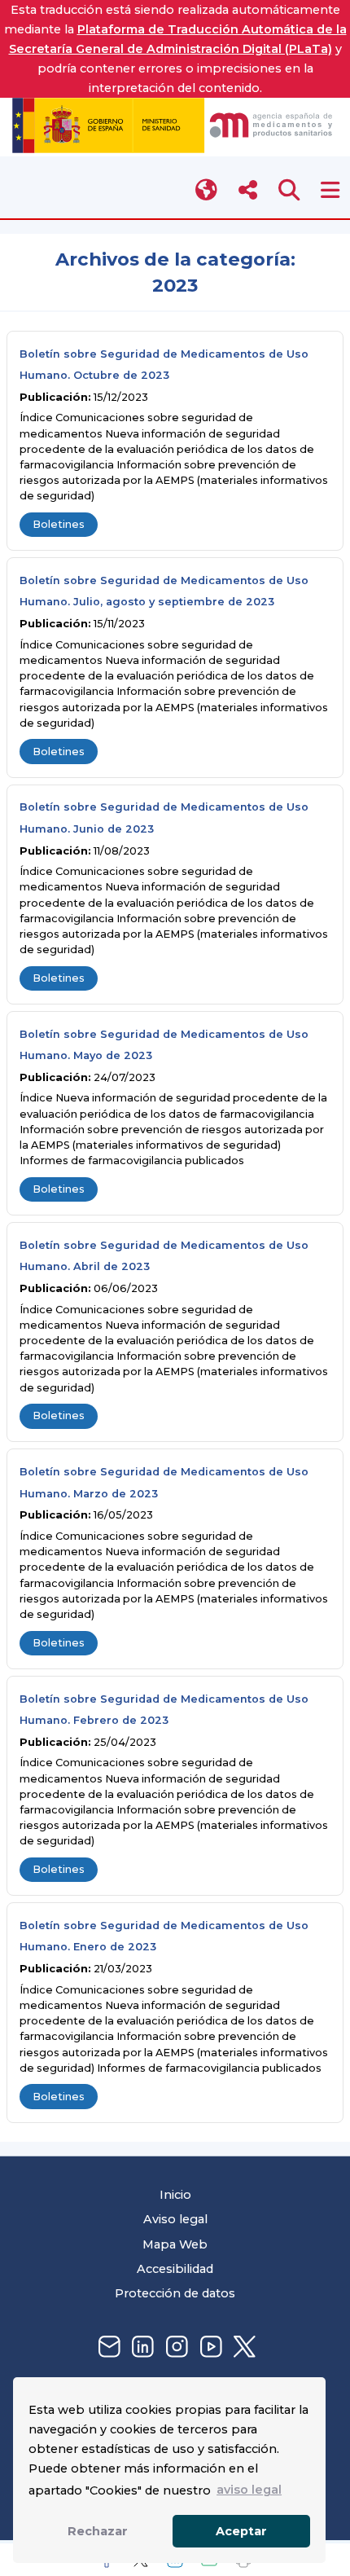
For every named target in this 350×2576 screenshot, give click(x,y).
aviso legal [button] (249, 2490)
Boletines (59, 524)
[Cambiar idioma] (207, 190)
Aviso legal (175, 2219)
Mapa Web (175, 2244)
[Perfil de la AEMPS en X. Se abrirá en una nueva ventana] (243, 2347)
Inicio (175, 2195)
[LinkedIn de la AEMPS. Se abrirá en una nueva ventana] (141, 2347)
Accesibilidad (175, 2269)
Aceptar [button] (241, 2531)
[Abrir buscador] (289, 190)
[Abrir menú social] (248, 190)
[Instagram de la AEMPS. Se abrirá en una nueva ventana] (175, 2347)
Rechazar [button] (98, 2531)
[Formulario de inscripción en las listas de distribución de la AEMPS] (107, 2347)
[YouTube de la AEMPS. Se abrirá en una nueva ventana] (209, 2347)
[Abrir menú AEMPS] (330, 190)
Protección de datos (175, 2293)
